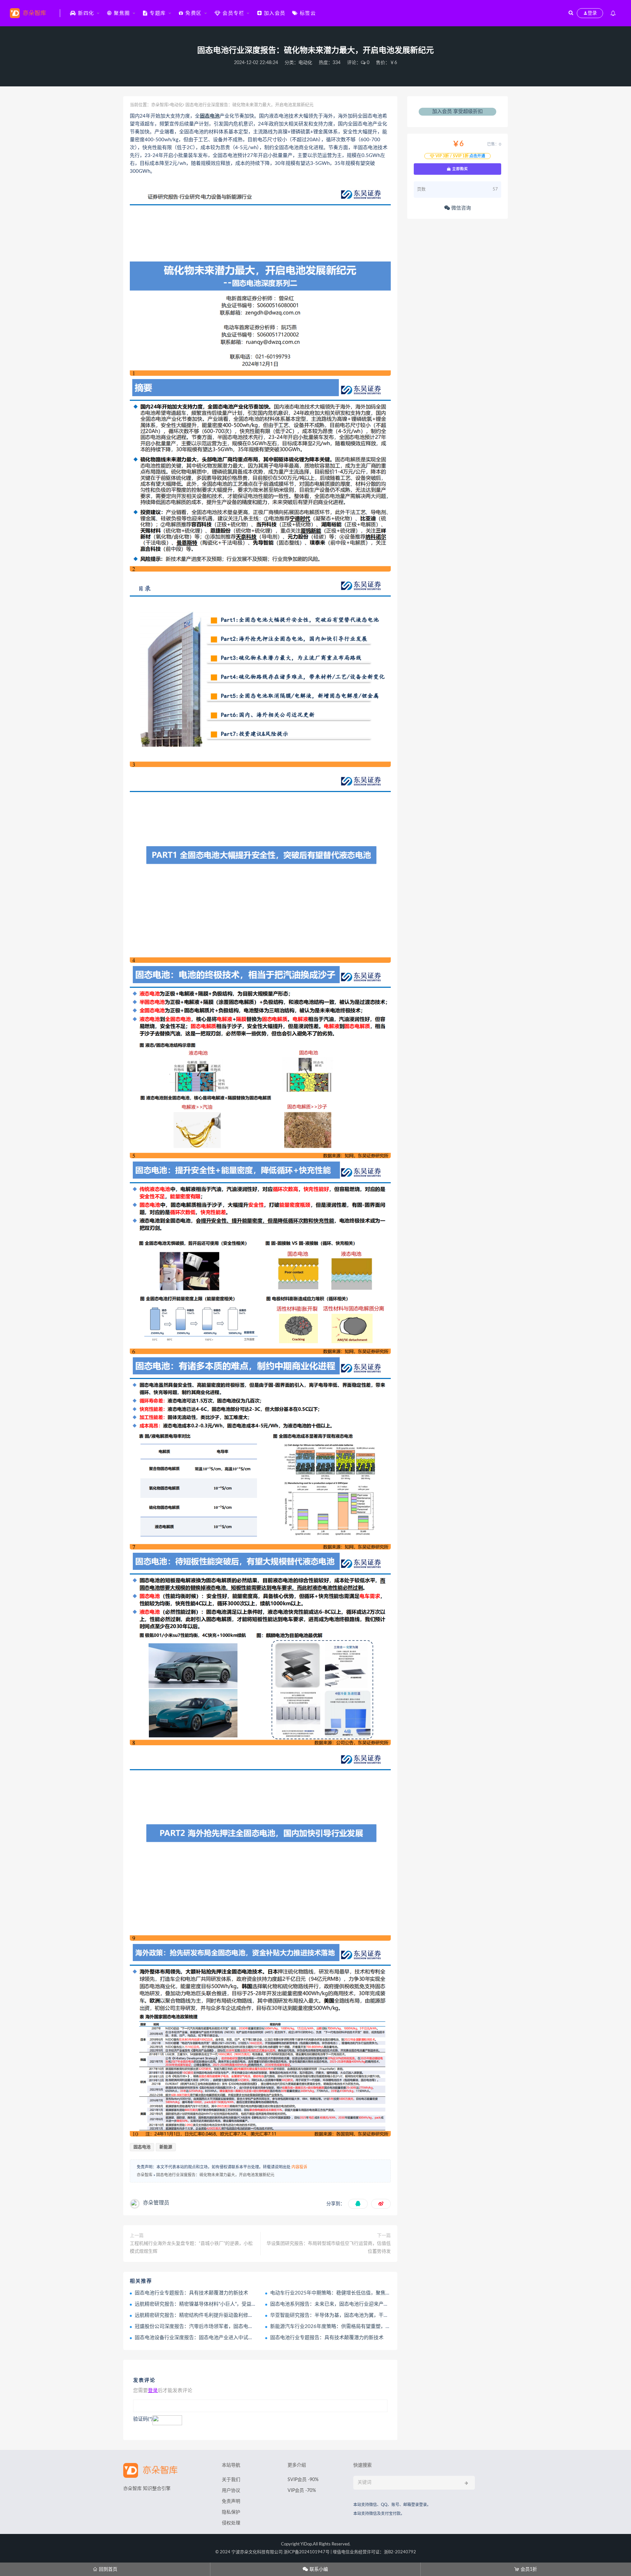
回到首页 (105, 2569)
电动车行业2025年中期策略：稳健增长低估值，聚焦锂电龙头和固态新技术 (352, 2293)
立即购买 (459, 169)
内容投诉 (299, 2167)
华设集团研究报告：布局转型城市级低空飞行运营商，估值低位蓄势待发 (329, 2248)
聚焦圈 (121, 13)
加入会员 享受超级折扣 (457, 112)
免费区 (193, 13)
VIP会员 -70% (302, 2491)
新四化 (85, 13)
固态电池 (210, 116)
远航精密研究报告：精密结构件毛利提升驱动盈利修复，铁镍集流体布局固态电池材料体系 (233, 2315)
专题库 (157, 13)
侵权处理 (231, 2523)
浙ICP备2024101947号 (307, 2552)
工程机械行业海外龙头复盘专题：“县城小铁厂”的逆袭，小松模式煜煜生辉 (191, 2248)
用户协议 (231, 2491)
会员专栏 (233, 13)
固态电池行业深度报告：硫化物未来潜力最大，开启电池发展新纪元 (215, 2175)
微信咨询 (460, 208)
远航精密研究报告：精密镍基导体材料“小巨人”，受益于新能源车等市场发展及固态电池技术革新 (240, 2304)
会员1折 (526, 2569)
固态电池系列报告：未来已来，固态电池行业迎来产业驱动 (334, 2304)
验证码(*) (143, 2419)
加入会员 (274, 13)
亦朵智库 (160, 105)
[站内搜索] (571, 13)
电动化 (305, 63)
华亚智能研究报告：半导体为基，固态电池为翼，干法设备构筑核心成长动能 (354, 2315)
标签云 (307, 13)
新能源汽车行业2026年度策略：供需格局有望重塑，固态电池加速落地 (348, 2327)
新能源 (166, 2147)
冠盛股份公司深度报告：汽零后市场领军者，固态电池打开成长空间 (209, 2327)
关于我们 (231, 2480)
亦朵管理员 (156, 2203)
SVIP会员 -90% (303, 2480)
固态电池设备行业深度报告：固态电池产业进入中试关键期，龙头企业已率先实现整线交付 (233, 2338)
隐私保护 (231, 2512)
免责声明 (231, 2501)
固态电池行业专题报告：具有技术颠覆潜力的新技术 (191, 2293)
